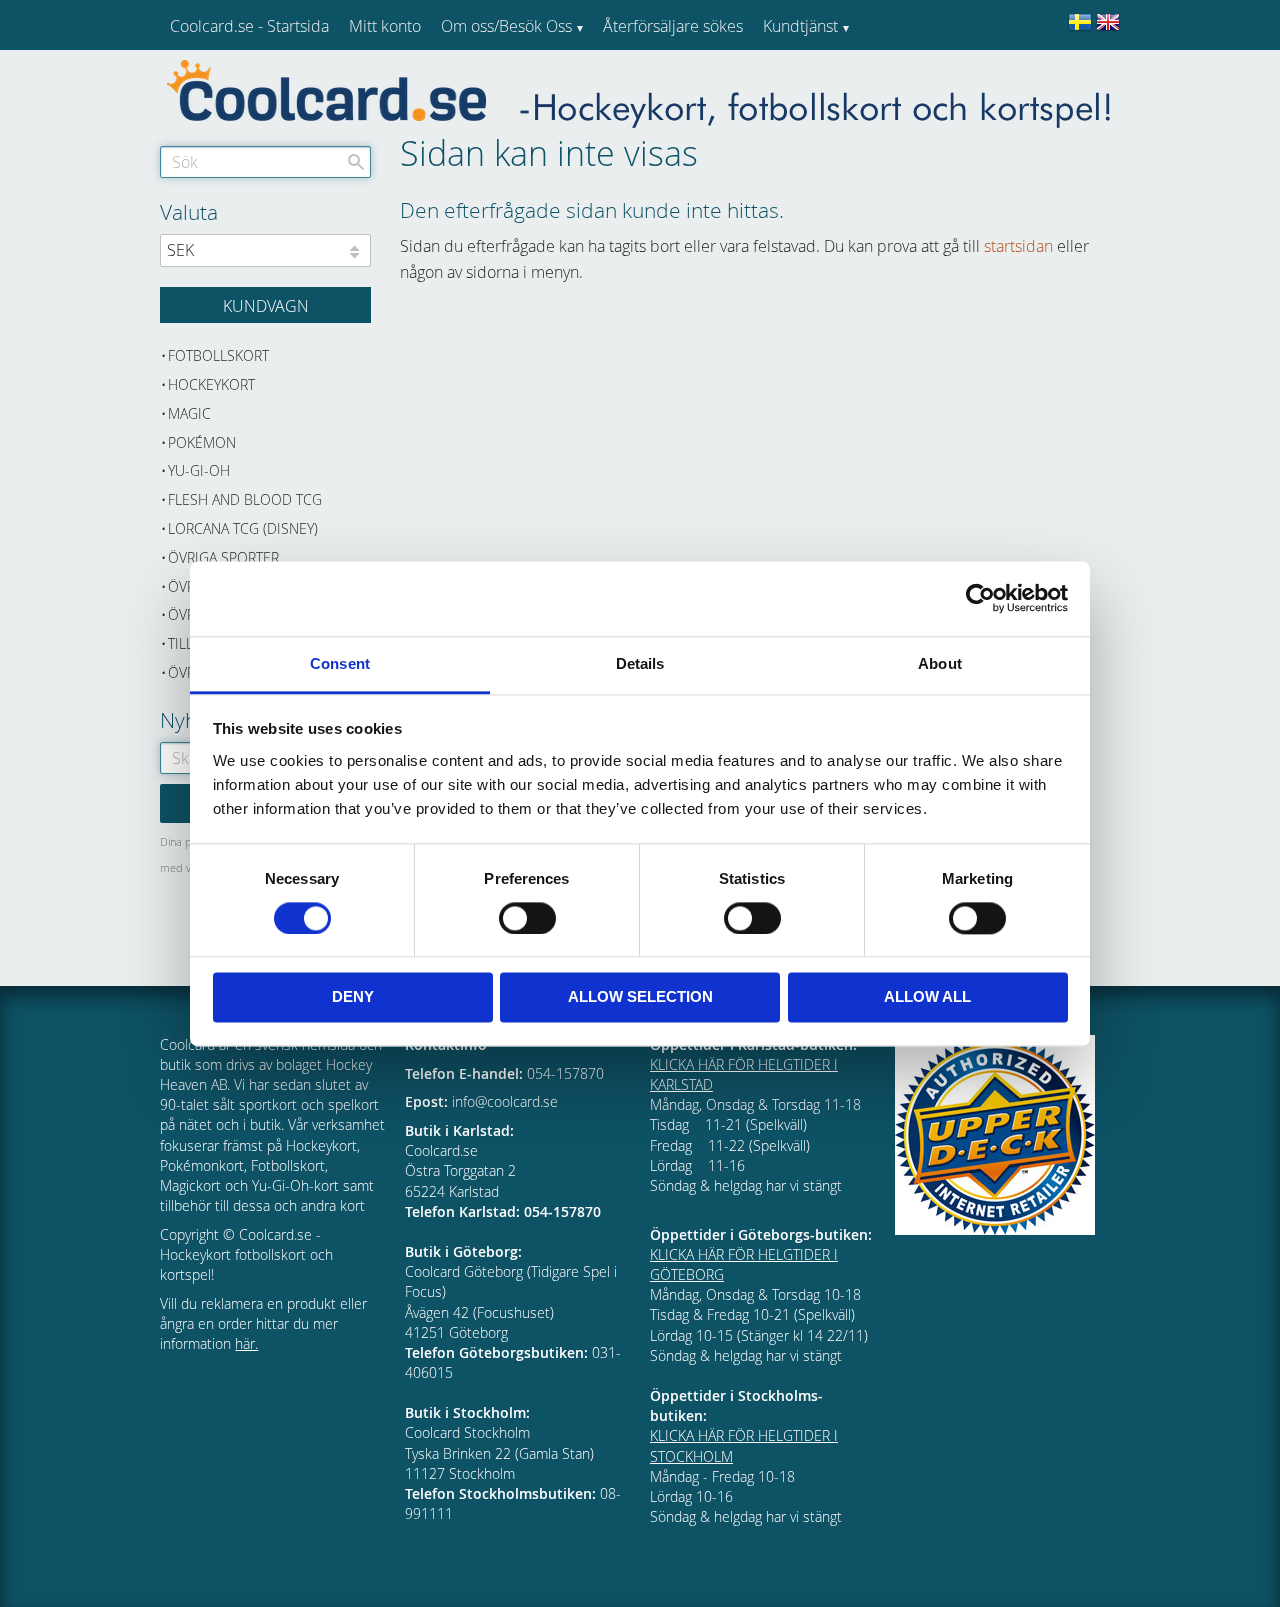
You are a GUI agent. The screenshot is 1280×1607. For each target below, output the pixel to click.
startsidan (1018, 246)
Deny (353, 997)
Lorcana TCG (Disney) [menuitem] (243, 528)
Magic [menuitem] (189, 413)
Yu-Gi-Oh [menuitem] (199, 470)
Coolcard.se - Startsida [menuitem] (249, 26)
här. (246, 1343)
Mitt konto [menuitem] (385, 26)
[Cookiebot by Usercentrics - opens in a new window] (980, 598)
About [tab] (940, 663)
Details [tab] (640, 663)
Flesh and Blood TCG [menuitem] (245, 499)
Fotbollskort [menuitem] (218, 355)
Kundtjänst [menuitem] (800, 26)
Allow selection (640, 997)
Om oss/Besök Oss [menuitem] (506, 26)
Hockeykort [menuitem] (211, 384)
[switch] (527, 918)
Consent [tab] (340, 663)
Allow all (927, 997)
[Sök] (356, 162)
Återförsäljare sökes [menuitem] (673, 26)
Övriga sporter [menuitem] (223, 557)
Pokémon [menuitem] (202, 442)
